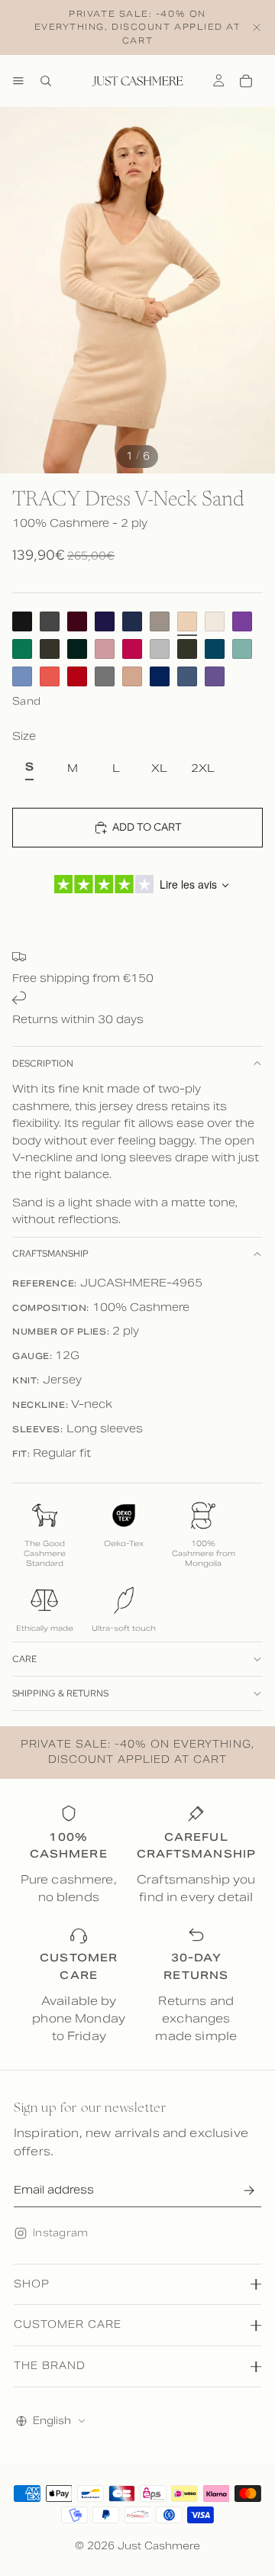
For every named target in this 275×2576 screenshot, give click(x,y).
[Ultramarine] (160, 676)
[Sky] (22, 676)
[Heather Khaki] (187, 649)
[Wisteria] (215, 676)
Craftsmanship (50, 1254)
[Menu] (18, 81)
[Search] (46, 81)
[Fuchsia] (132, 649)
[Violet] (242, 621)
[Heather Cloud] (160, 649)
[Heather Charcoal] (50, 621)
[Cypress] (77, 649)
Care (24, 1659)
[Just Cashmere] (137, 81)
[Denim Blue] (187, 676)
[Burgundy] (77, 621)
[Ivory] (215, 621)
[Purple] (105, 621)
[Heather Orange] (50, 676)
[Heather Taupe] (160, 621)
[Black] (22, 621)
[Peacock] (215, 649)
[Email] (249, 2190)
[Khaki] (50, 649)
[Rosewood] (105, 649)
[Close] (257, 27)
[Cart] (246, 81)
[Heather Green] (242, 649)
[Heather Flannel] (105, 676)
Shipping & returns (60, 1693)
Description (43, 1064)
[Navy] (132, 621)
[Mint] (22, 649)
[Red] (77, 676)
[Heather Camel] (132, 676)
